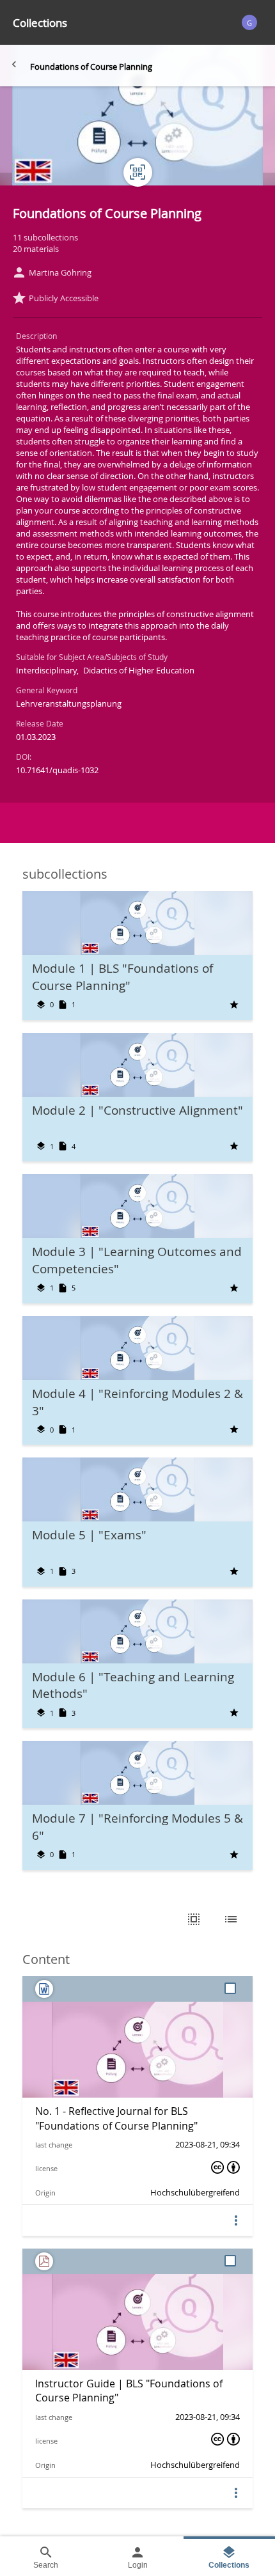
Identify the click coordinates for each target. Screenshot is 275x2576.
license (46, 2168)
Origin (45, 2193)
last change (54, 2145)
